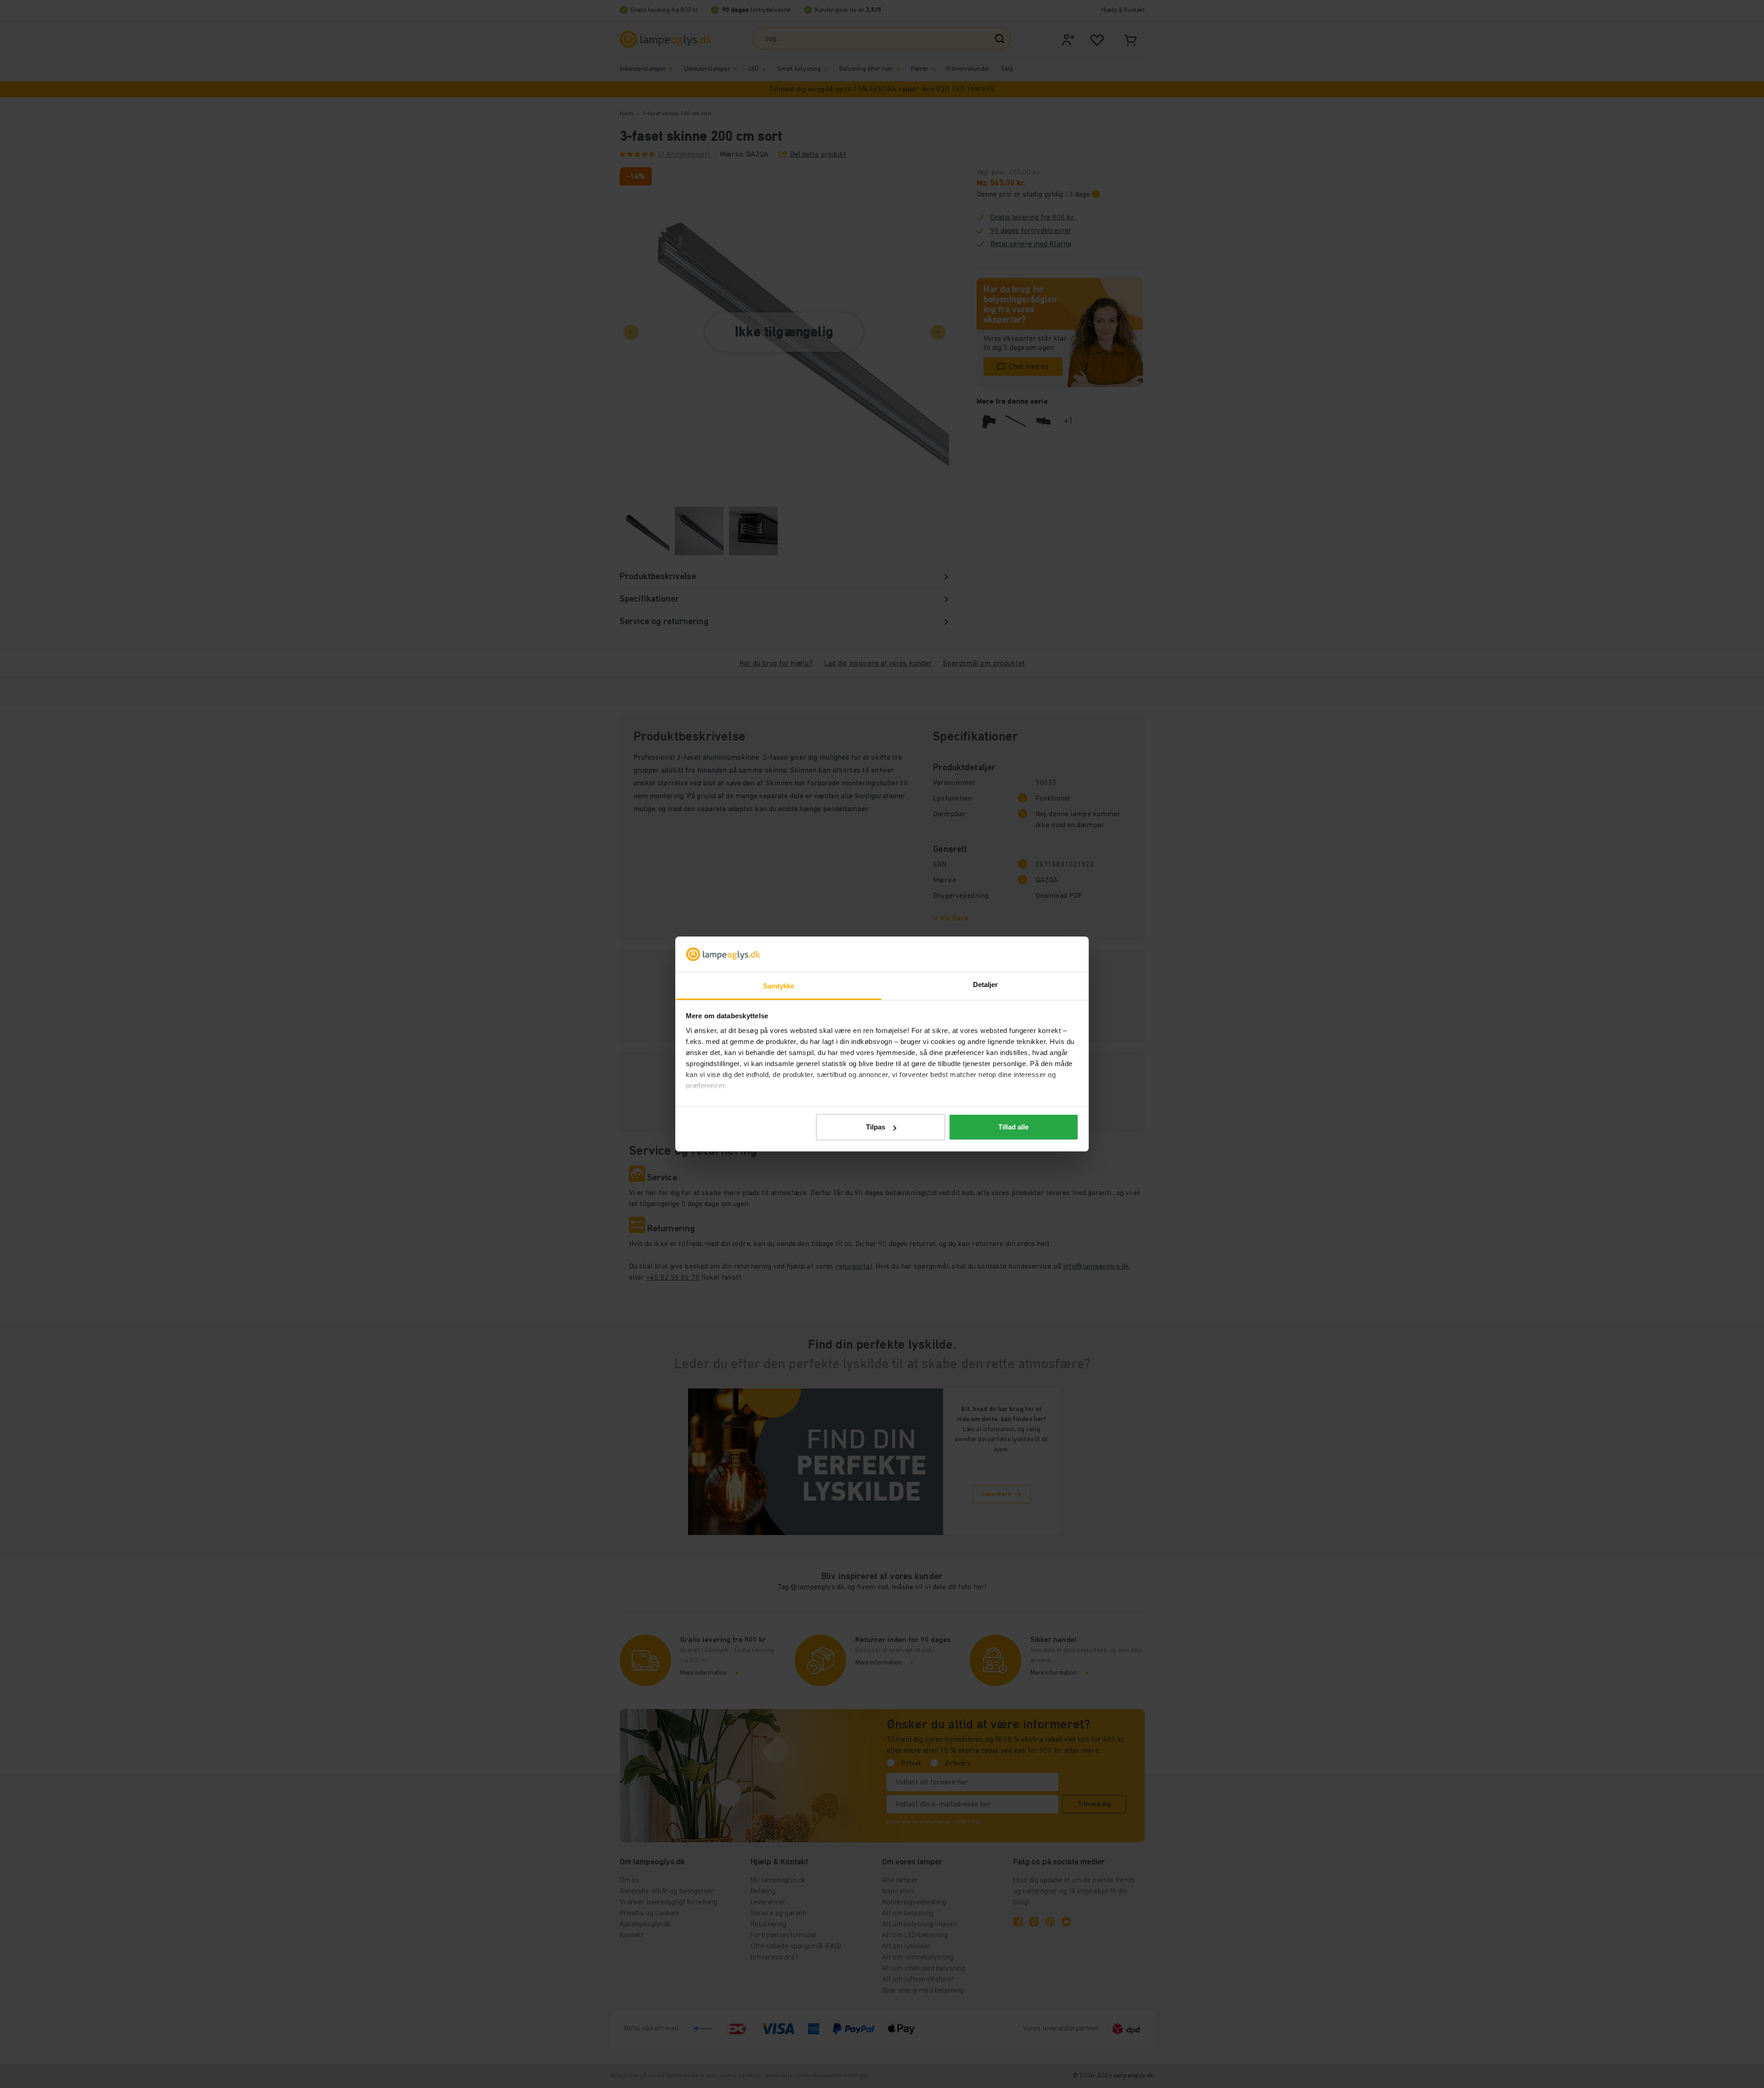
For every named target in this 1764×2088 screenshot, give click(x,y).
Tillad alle (1013, 1127)
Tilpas (876, 1127)
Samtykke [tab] (779, 986)
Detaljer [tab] (986, 985)
